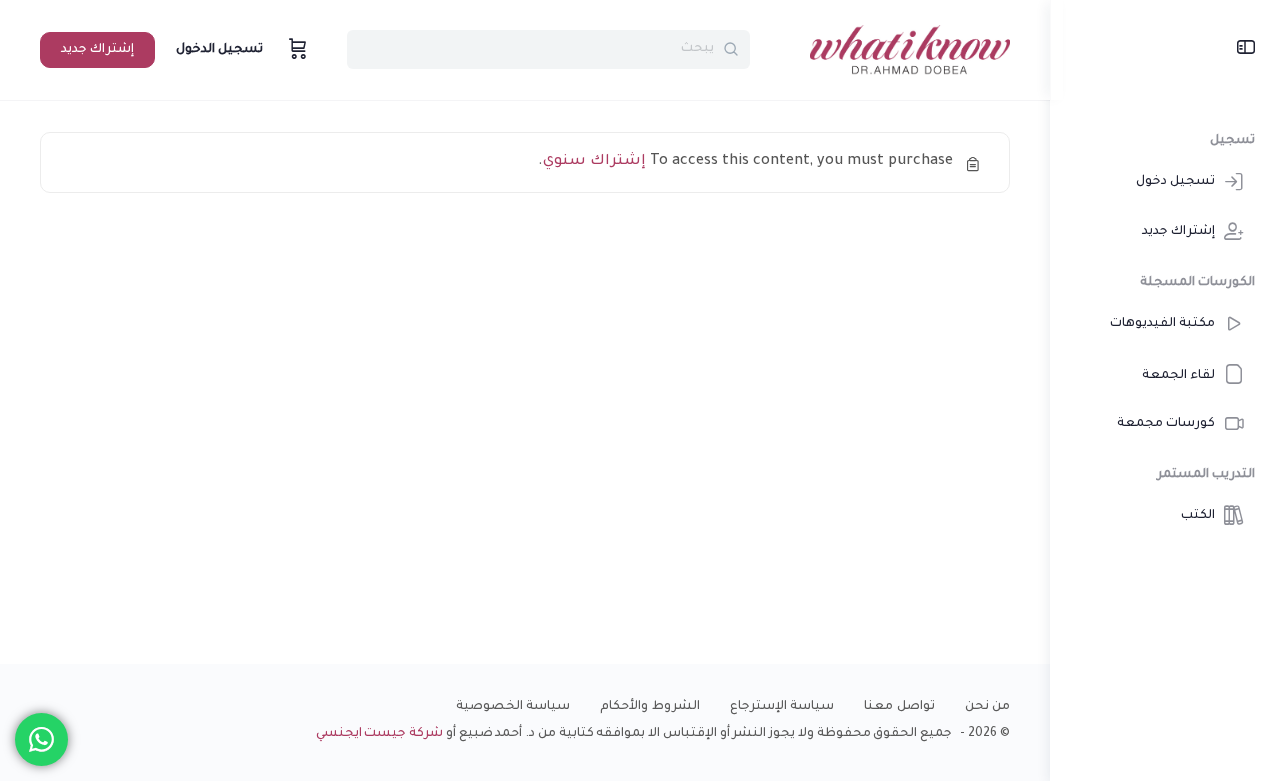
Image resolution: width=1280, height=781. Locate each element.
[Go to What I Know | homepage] (910, 52)
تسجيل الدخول (219, 50)
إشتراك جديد (97, 50)
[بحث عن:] (548, 49)
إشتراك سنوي (594, 162)
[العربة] (296, 50)
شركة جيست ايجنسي (380, 734)
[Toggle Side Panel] (1246, 50)
